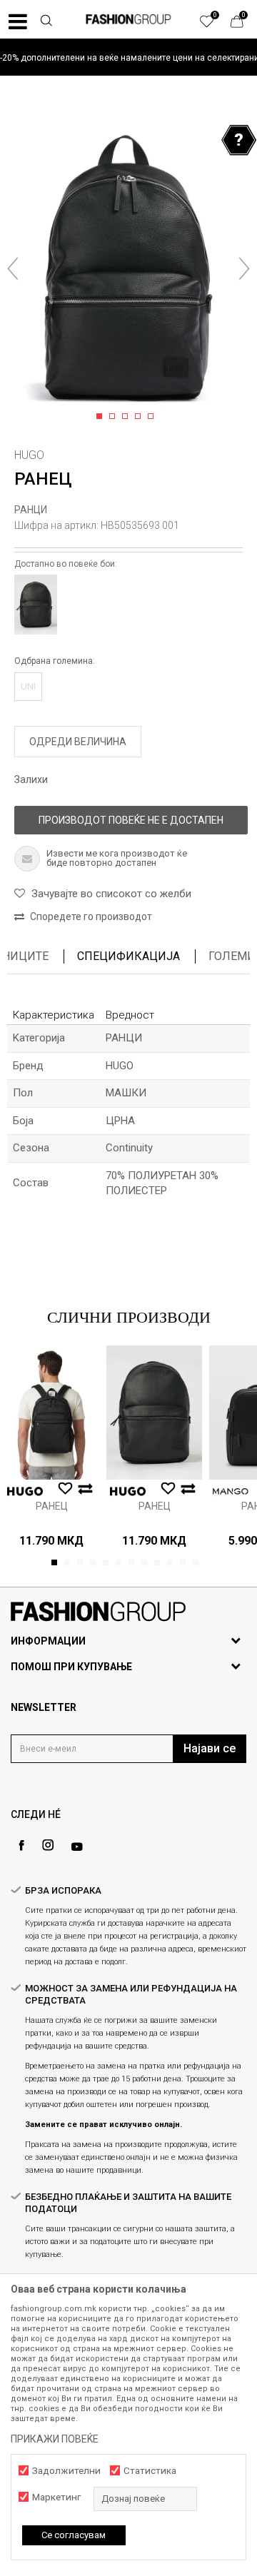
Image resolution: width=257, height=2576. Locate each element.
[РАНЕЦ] (51, 1413)
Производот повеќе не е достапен (131, 820)
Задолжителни (66, 2471)
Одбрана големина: (55, 661)
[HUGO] (25, 1491)
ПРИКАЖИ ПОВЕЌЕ (55, 2439)
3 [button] (127, 417)
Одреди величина (78, 742)
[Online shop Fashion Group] (128, 19)
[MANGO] (231, 1491)
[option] (128, 57)
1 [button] (102, 417)
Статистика (150, 2471)
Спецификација (128, 956)
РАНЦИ (31, 510)
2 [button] (115, 417)
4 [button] (140, 417)
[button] (46, 22)
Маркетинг (56, 2497)
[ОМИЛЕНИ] (214, 25)
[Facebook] (21, 1845)
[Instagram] (48, 1845)
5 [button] (153, 417)
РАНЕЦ (52, 1506)
